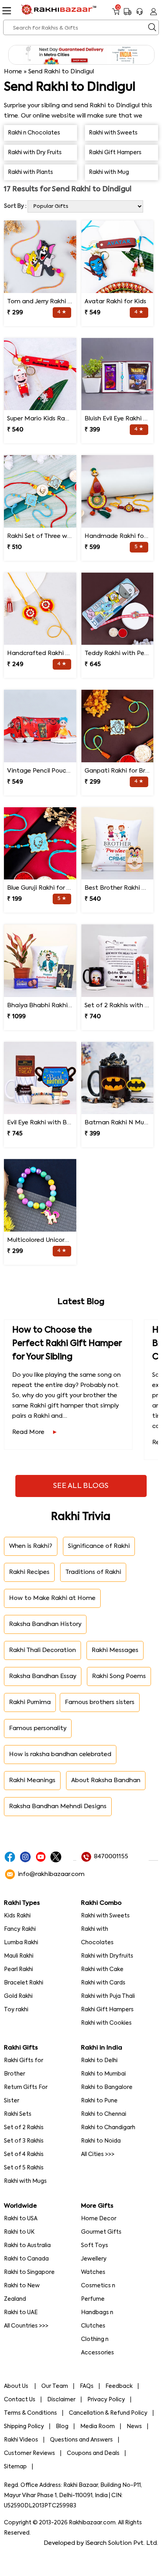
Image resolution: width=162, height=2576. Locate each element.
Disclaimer (61, 2400)
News (134, 2427)
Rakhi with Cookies (106, 2023)
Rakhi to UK (19, 2232)
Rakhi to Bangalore (107, 2087)
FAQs (87, 2386)
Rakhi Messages (115, 1650)
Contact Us (20, 2400)
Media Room (98, 2427)
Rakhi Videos (21, 2440)
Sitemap (15, 2467)
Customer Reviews (29, 2453)
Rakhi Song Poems (119, 1676)
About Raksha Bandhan (106, 1780)
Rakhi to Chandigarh (108, 2128)
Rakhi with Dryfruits (107, 1956)
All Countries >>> (26, 2326)
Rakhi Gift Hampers (107, 2010)
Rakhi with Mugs (25, 2181)
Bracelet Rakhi (24, 1983)
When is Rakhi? (31, 1546)
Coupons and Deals (93, 2453)
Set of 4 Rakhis (24, 2154)
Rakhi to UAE (21, 2313)
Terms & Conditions (30, 2413)
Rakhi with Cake (102, 1969)
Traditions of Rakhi (93, 1572)
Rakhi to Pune (99, 2101)
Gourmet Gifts (101, 2232)
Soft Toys (95, 2246)
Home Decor (99, 2219)
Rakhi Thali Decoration (42, 1650)
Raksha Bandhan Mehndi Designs (58, 1806)
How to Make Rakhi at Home (52, 1598)
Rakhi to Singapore (29, 2272)
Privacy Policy (106, 2400)
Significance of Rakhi (99, 1546)
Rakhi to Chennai (104, 2114)
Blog (62, 2427)
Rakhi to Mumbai (103, 2074)
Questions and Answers (81, 2440)
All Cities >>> (98, 2154)
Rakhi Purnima (30, 1702)
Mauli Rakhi (19, 1956)
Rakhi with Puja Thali (108, 1996)
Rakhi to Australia (27, 2246)
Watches (93, 2272)
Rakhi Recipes (29, 1572)
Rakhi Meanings (32, 1780)
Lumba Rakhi (21, 1943)
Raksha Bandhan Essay (43, 1676)
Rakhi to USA (21, 2219)
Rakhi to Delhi (99, 2061)
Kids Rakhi (17, 1916)
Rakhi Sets (18, 2114)
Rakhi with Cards (103, 1983)
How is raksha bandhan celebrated (60, 1754)
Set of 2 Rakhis (24, 2128)
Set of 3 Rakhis (24, 2141)
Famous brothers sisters (100, 1702)
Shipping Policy (24, 2427)
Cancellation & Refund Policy (108, 2413)
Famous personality (38, 1728)
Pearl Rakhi (18, 1969)
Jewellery (94, 2259)
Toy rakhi (16, 2010)
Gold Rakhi (18, 1996)
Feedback (119, 2386)
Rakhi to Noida (101, 2141)
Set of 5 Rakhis (24, 2168)
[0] (116, 15)
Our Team (55, 2386)
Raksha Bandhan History (45, 1624)
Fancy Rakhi (20, 1929)
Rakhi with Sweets (105, 1916)
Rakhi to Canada (26, 2259)
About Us (17, 2386)
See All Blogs (81, 1486)
